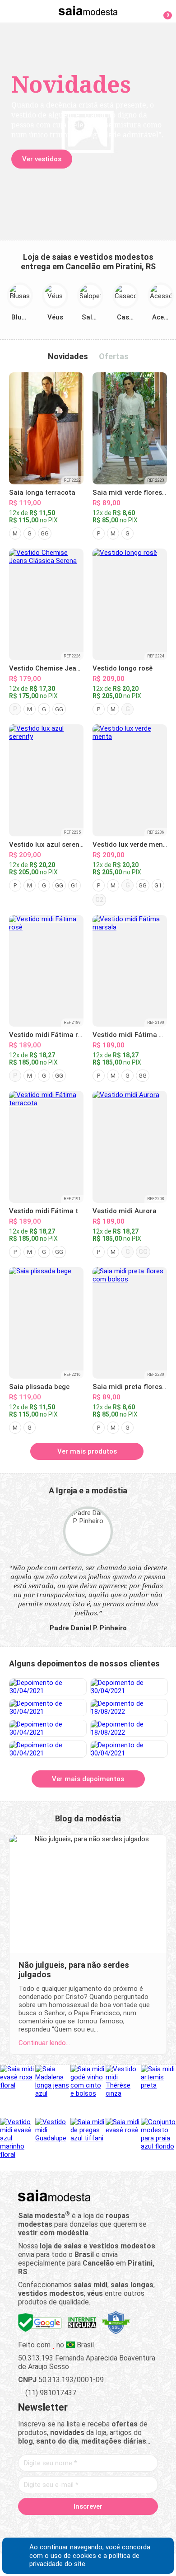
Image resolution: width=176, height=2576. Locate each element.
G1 (74, 885)
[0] (162, 11)
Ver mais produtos (87, 1451)
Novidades (68, 356)
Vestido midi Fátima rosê (49, 1035)
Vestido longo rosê (123, 668)
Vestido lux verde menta (131, 845)
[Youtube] (104, 2527)
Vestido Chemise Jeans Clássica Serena (73, 668)
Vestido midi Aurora (125, 1211)
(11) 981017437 (50, 2393)
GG (45, 533)
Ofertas (114, 356)
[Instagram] (72, 2527)
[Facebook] (41, 2527)
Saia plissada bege (39, 1387)
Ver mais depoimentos (88, 1779)
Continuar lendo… (44, 2043)
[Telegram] (136, 2527)
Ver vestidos (42, 159)
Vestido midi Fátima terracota (57, 1211)
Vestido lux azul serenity (48, 845)
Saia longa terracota (42, 493)
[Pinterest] (88, 2527)
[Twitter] (57, 2527)
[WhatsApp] (120, 2527)
